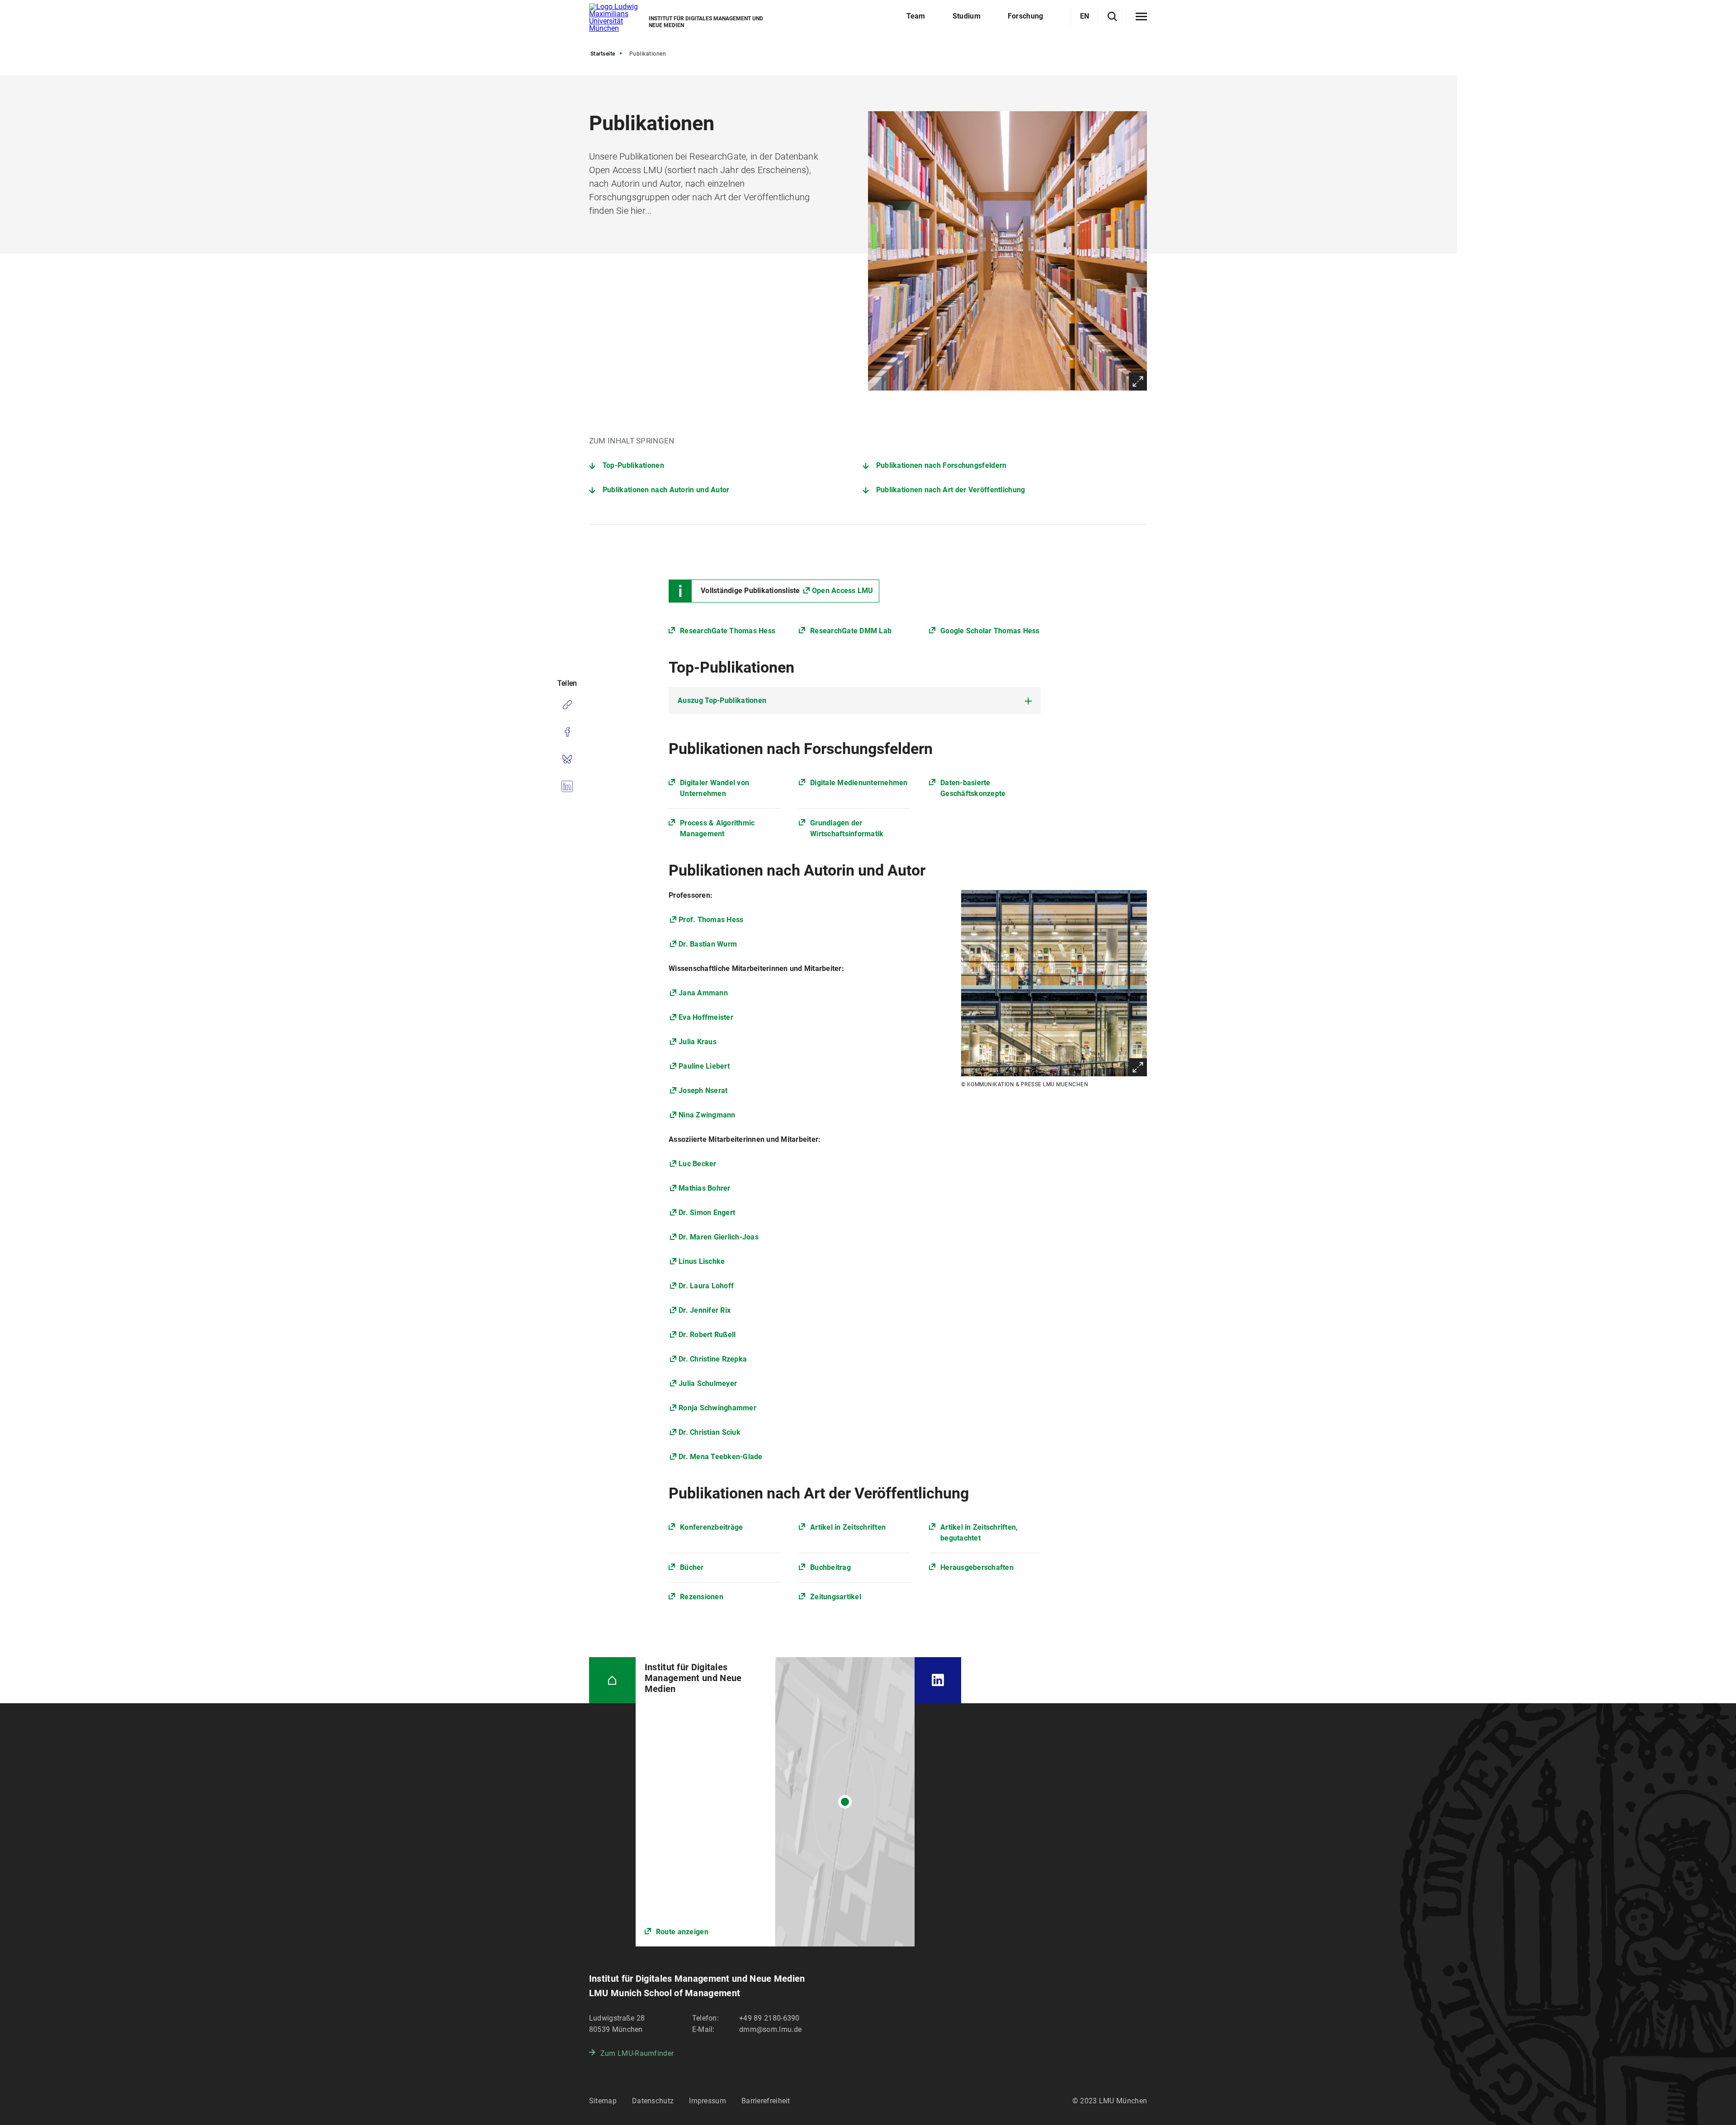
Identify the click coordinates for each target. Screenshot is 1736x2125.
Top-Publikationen (633, 465)
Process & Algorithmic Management (717, 828)
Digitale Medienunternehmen (859, 783)
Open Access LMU (843, 591)
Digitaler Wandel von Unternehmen (715, 788)
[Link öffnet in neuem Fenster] (775, 1802)
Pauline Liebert (704, 1066)
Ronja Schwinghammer (717, 1408)
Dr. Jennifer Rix (705, 1310)
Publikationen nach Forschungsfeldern (941, 465)
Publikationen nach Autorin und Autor (666, 490)
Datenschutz (653, 2101)
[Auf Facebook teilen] (567, 732)
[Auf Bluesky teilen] (567, 759)
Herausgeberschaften (977, 1567)
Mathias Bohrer (705, 1188)
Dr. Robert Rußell (707, 1335)
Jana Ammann (703, 993)
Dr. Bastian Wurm (708, 944)
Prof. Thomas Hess (711, 920)
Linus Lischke (702, 1261)
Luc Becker (698, 1164)
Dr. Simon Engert (707, 1213)
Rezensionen (702, 1597)
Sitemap (603, 2101)
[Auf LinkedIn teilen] (567, 786)
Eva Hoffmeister (706, 1017)
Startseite (603, 54)
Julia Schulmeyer (708, 1383)
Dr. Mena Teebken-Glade (721, 1457)
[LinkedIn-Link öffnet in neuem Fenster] (938, 1680)
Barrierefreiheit (766, 2101)
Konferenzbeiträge (711, 1527)
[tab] (855, 701)
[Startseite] (612, 1680)
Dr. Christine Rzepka (713, 1359)
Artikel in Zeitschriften (848, 1527)
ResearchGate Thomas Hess (728, 631)
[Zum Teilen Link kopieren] (567, 705)
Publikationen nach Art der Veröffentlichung (951, 490)
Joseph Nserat (703, 1091)
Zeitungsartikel (836, 1597)
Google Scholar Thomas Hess (990, 631)
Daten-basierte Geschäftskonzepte (973, 788)
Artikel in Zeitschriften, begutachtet (979, 1533)
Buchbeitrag (830, 1567)
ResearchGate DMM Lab (851, 631)
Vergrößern (1138, 382)
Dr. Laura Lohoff (706, 1286)
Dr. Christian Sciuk (710, 1432)
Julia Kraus (698, 1042)
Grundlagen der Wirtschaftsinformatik (847, 828)
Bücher (692, 1567)
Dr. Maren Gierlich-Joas (719, 1237)
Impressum (708, 2101)
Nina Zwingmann (707, 1115)
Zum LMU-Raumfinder (637, 2053)
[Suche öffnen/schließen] (1112, 16)
